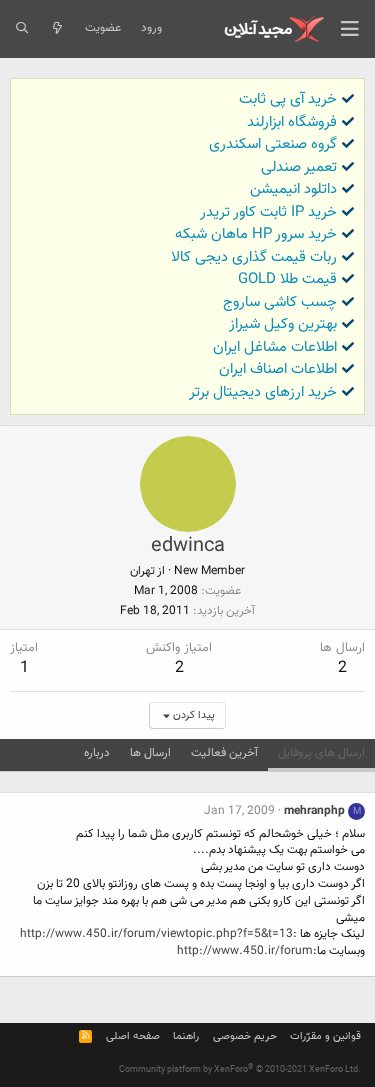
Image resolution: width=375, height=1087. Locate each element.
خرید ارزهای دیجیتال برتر (263, 392)
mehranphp (314, 811)
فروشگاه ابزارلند (292, 122)
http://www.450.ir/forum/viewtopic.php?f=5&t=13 (156, 934)
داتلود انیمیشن (293, 189)
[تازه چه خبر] (56, 29)
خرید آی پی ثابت (288, 99)
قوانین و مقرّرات (325, 1036)
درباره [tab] (97, 753)
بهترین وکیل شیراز (283, 324)
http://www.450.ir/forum (245, 951)
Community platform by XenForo (240, 1070)
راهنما (186, 1036)
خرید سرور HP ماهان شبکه (256, 234)
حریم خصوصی (245, 1036)
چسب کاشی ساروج (280, 302)
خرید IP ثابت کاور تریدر (268, 212)
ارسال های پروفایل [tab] (321, 753)
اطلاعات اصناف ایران (278, 369)
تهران (142, 571)
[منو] (350, 29)
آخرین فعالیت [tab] (224, 753)
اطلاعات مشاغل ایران (275, 347)
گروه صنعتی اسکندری (273, 144)
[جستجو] (21, 29)
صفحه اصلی (133, 1036)
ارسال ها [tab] (150, 753)
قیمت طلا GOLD (287, 279)
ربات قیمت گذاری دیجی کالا (254, 257)
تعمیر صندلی (299, 167)
